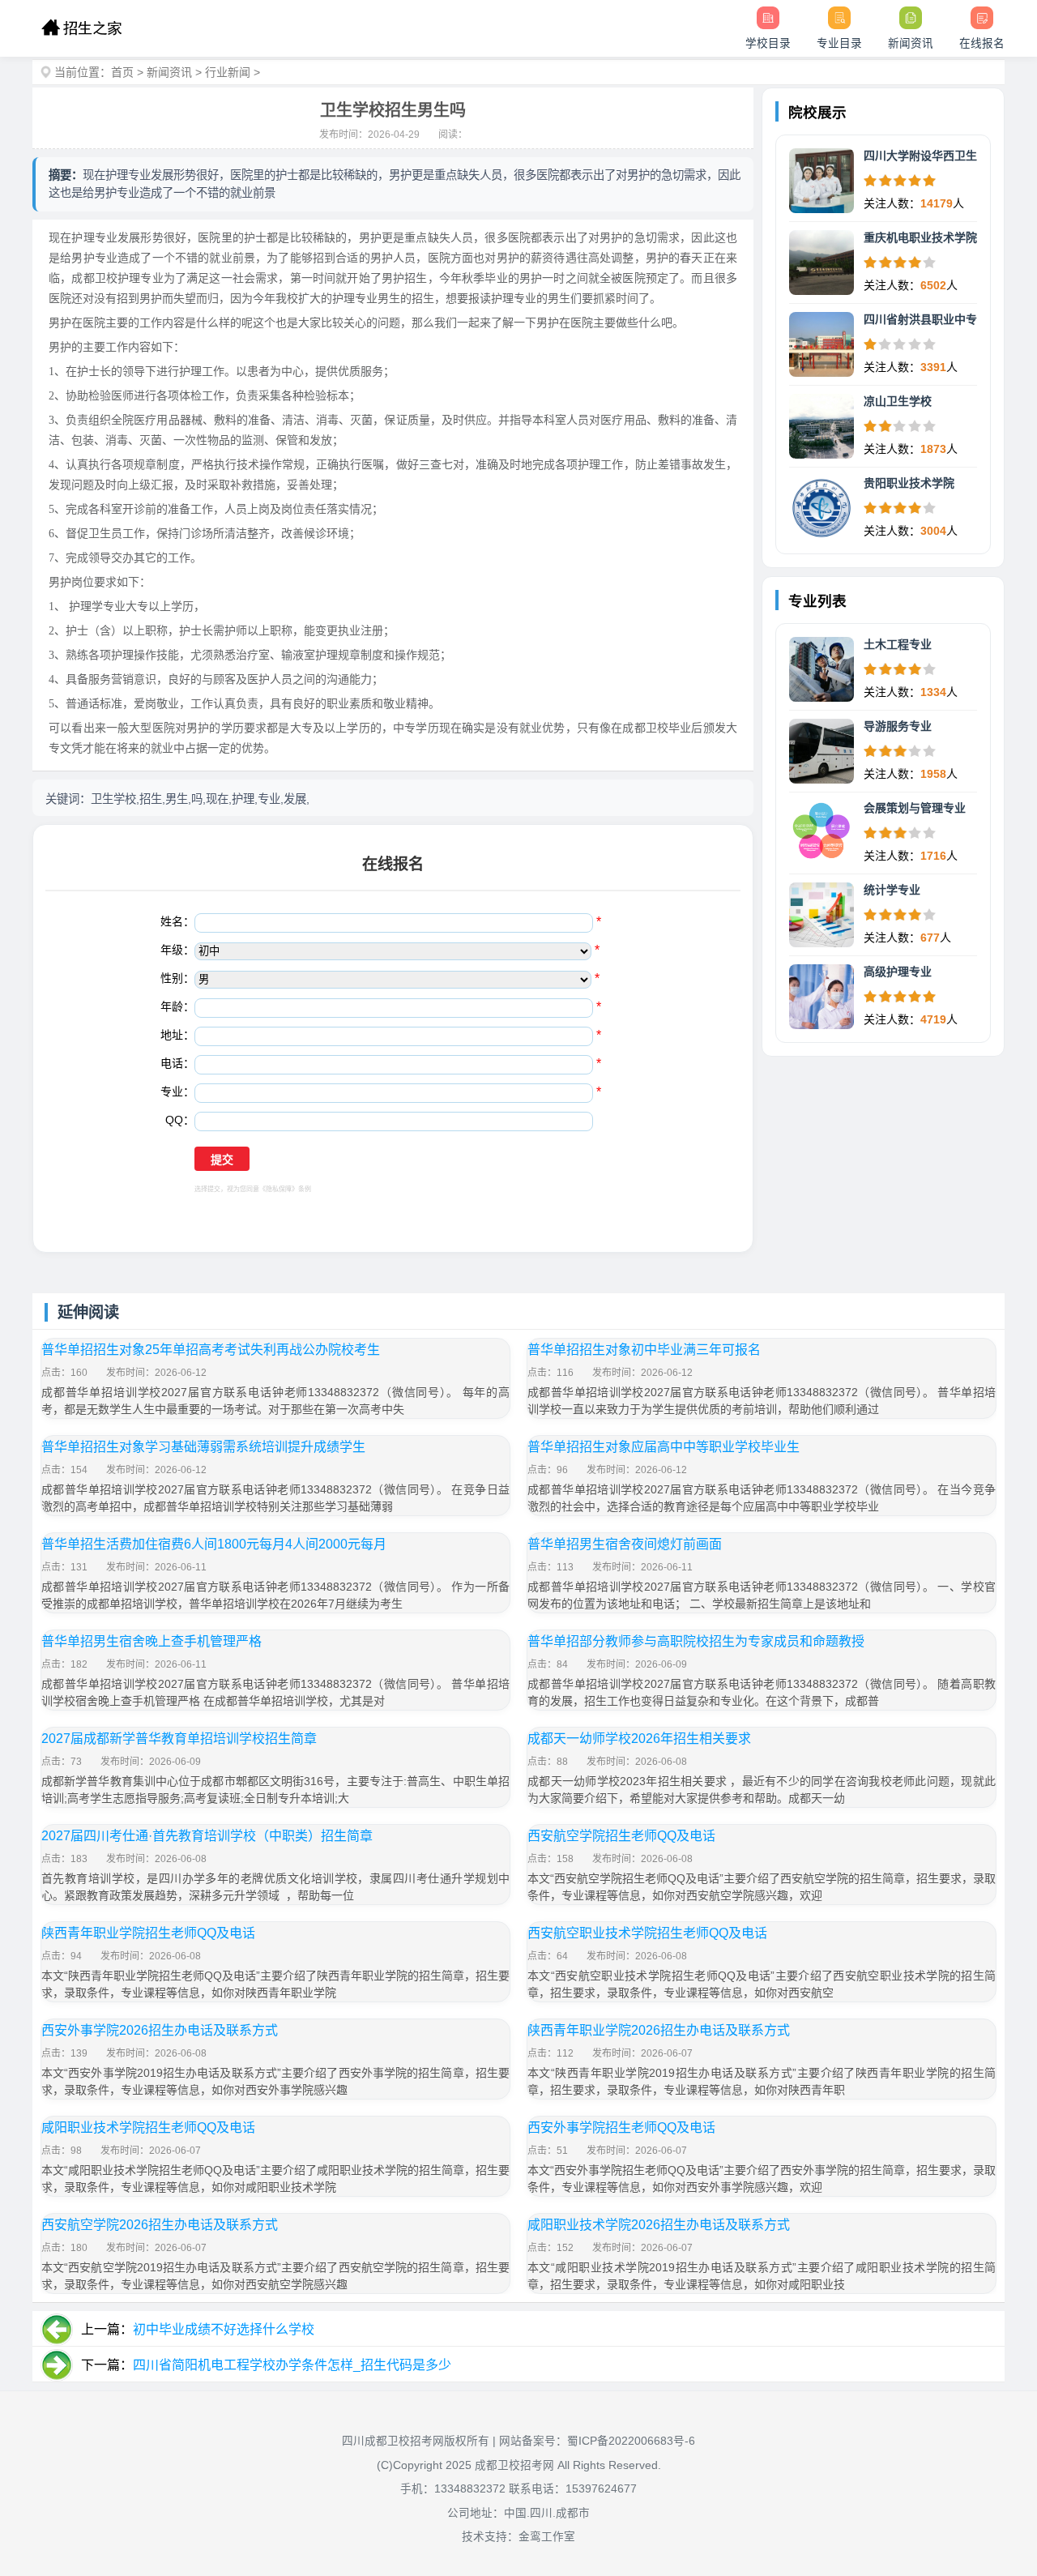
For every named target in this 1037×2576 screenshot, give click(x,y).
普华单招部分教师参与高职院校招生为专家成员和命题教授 (696, 1641)
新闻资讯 (169, 72)
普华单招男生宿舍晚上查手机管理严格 (151, 1641)
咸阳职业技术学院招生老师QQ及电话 (148, 2127)
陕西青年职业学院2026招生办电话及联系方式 (659, 2030)
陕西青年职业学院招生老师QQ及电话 (148, 1933)
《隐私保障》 (279, 1189)
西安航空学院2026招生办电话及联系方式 (160, 2225)
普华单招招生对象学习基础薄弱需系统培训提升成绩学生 (203, 1447)
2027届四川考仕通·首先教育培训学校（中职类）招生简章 (207, 1836)
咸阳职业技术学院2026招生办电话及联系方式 (659, 2225)
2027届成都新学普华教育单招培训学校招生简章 (179, 1739)
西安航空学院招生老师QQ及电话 (621, 1836)
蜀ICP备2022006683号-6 (631, 2441)
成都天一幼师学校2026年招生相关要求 (639, 1739)
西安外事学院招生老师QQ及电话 (621, 2127)
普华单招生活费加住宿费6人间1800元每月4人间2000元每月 (214, 1544)
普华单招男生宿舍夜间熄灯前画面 (625, 1544)
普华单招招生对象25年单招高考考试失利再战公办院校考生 (211, 1350)
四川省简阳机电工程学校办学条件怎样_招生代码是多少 (292, 2365)
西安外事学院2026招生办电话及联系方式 (160, 2030)
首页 (122, 72)
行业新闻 (228, 72)
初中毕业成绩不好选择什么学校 (224, 2329)
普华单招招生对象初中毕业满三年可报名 (644, 1350)
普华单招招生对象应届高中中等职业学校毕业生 (664, 1447)
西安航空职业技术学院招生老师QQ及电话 (647, 1933)
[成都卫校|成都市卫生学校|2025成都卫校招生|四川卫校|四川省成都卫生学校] (81, 28)
